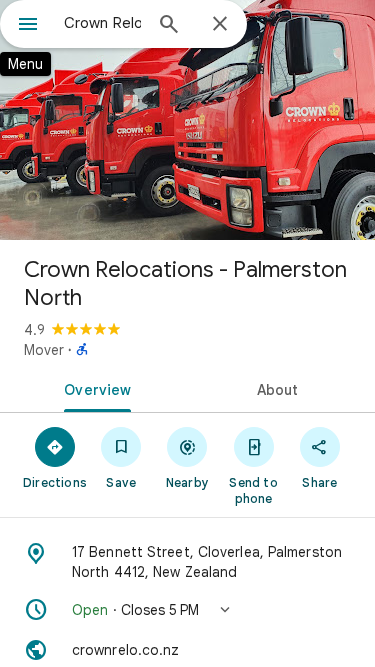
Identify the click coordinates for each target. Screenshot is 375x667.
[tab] (94, 388)
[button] (187, 610)
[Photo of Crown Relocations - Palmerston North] (187, 120)
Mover (44, 350)
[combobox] (102, 23)
